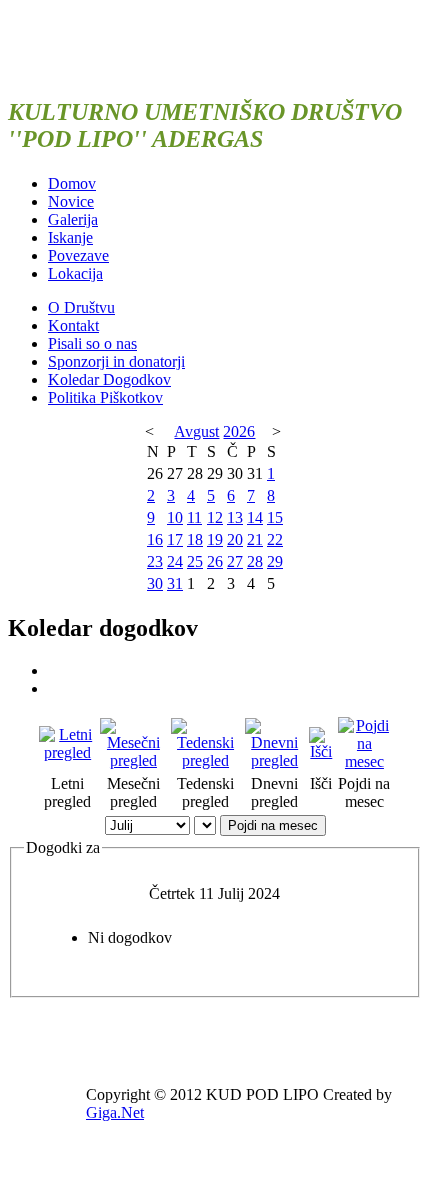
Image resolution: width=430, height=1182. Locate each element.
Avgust (196, 431)
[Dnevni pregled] (275, 760)
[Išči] (321, 751)
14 (255, 517)
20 (235, 539)
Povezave (78, 255)
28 (255, 561)
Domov (72, 183)
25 (195, 561)
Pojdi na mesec (273, 825)
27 (235, 561)
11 (194, 517)
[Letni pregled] (67, 752)
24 (175, 561)
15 (275, 517)
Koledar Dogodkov (109, 379)
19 (215, 539)
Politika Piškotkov (105, 397)
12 (215, 517)
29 (275, 561)
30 (155, 583)
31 (175, 583)
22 (275, 539)
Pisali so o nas (92, 343)
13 (235, 517)
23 (155, 561)
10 (175, 517)
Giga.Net (115, 1112)
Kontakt (73, 325)
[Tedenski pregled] (206, 760)
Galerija (73, 219)
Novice (71, 201)
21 (255, 539)
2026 (239, 431)
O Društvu (81, 307)
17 (175, 539)
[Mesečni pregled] (133, 760)
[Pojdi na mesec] (364, 761)
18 (195, 539)
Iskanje (70, 237)
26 (215, 561)
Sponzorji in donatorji (116, 361)
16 (155, 539)
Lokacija (75, 273)
